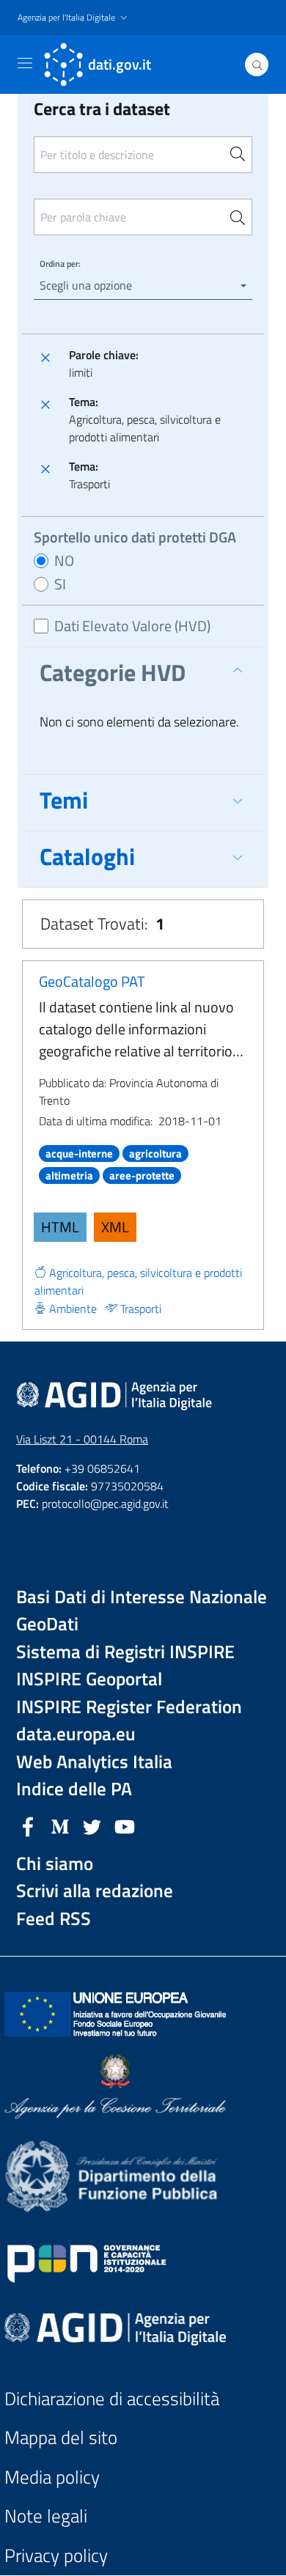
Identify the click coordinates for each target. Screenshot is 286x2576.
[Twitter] (92, 1825)
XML (115, 1227)
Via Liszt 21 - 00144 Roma (82, 1439)
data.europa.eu (76, 1734)
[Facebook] (28, 1825)
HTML (60, 1227)
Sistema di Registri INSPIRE (125, 1652)
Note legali (46, 2516)
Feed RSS (54, 1919)
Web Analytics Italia (94, 1762)
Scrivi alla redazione (95, 1891)
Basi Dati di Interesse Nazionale (142, 1597)
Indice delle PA (74, 1789)
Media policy (52, 2477)
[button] (74, 18)
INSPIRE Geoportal (89, 1679)
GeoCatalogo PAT (92, 981)
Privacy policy (56, 2556)
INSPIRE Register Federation (129, 1707)
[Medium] (60, 1825)
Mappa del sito (61, 2438)
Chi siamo (55, 1864)
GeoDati (47, 1624)
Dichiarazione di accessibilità (112, 2399)
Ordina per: (60, 264)
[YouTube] (125, 1825)
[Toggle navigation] (25, 63)
